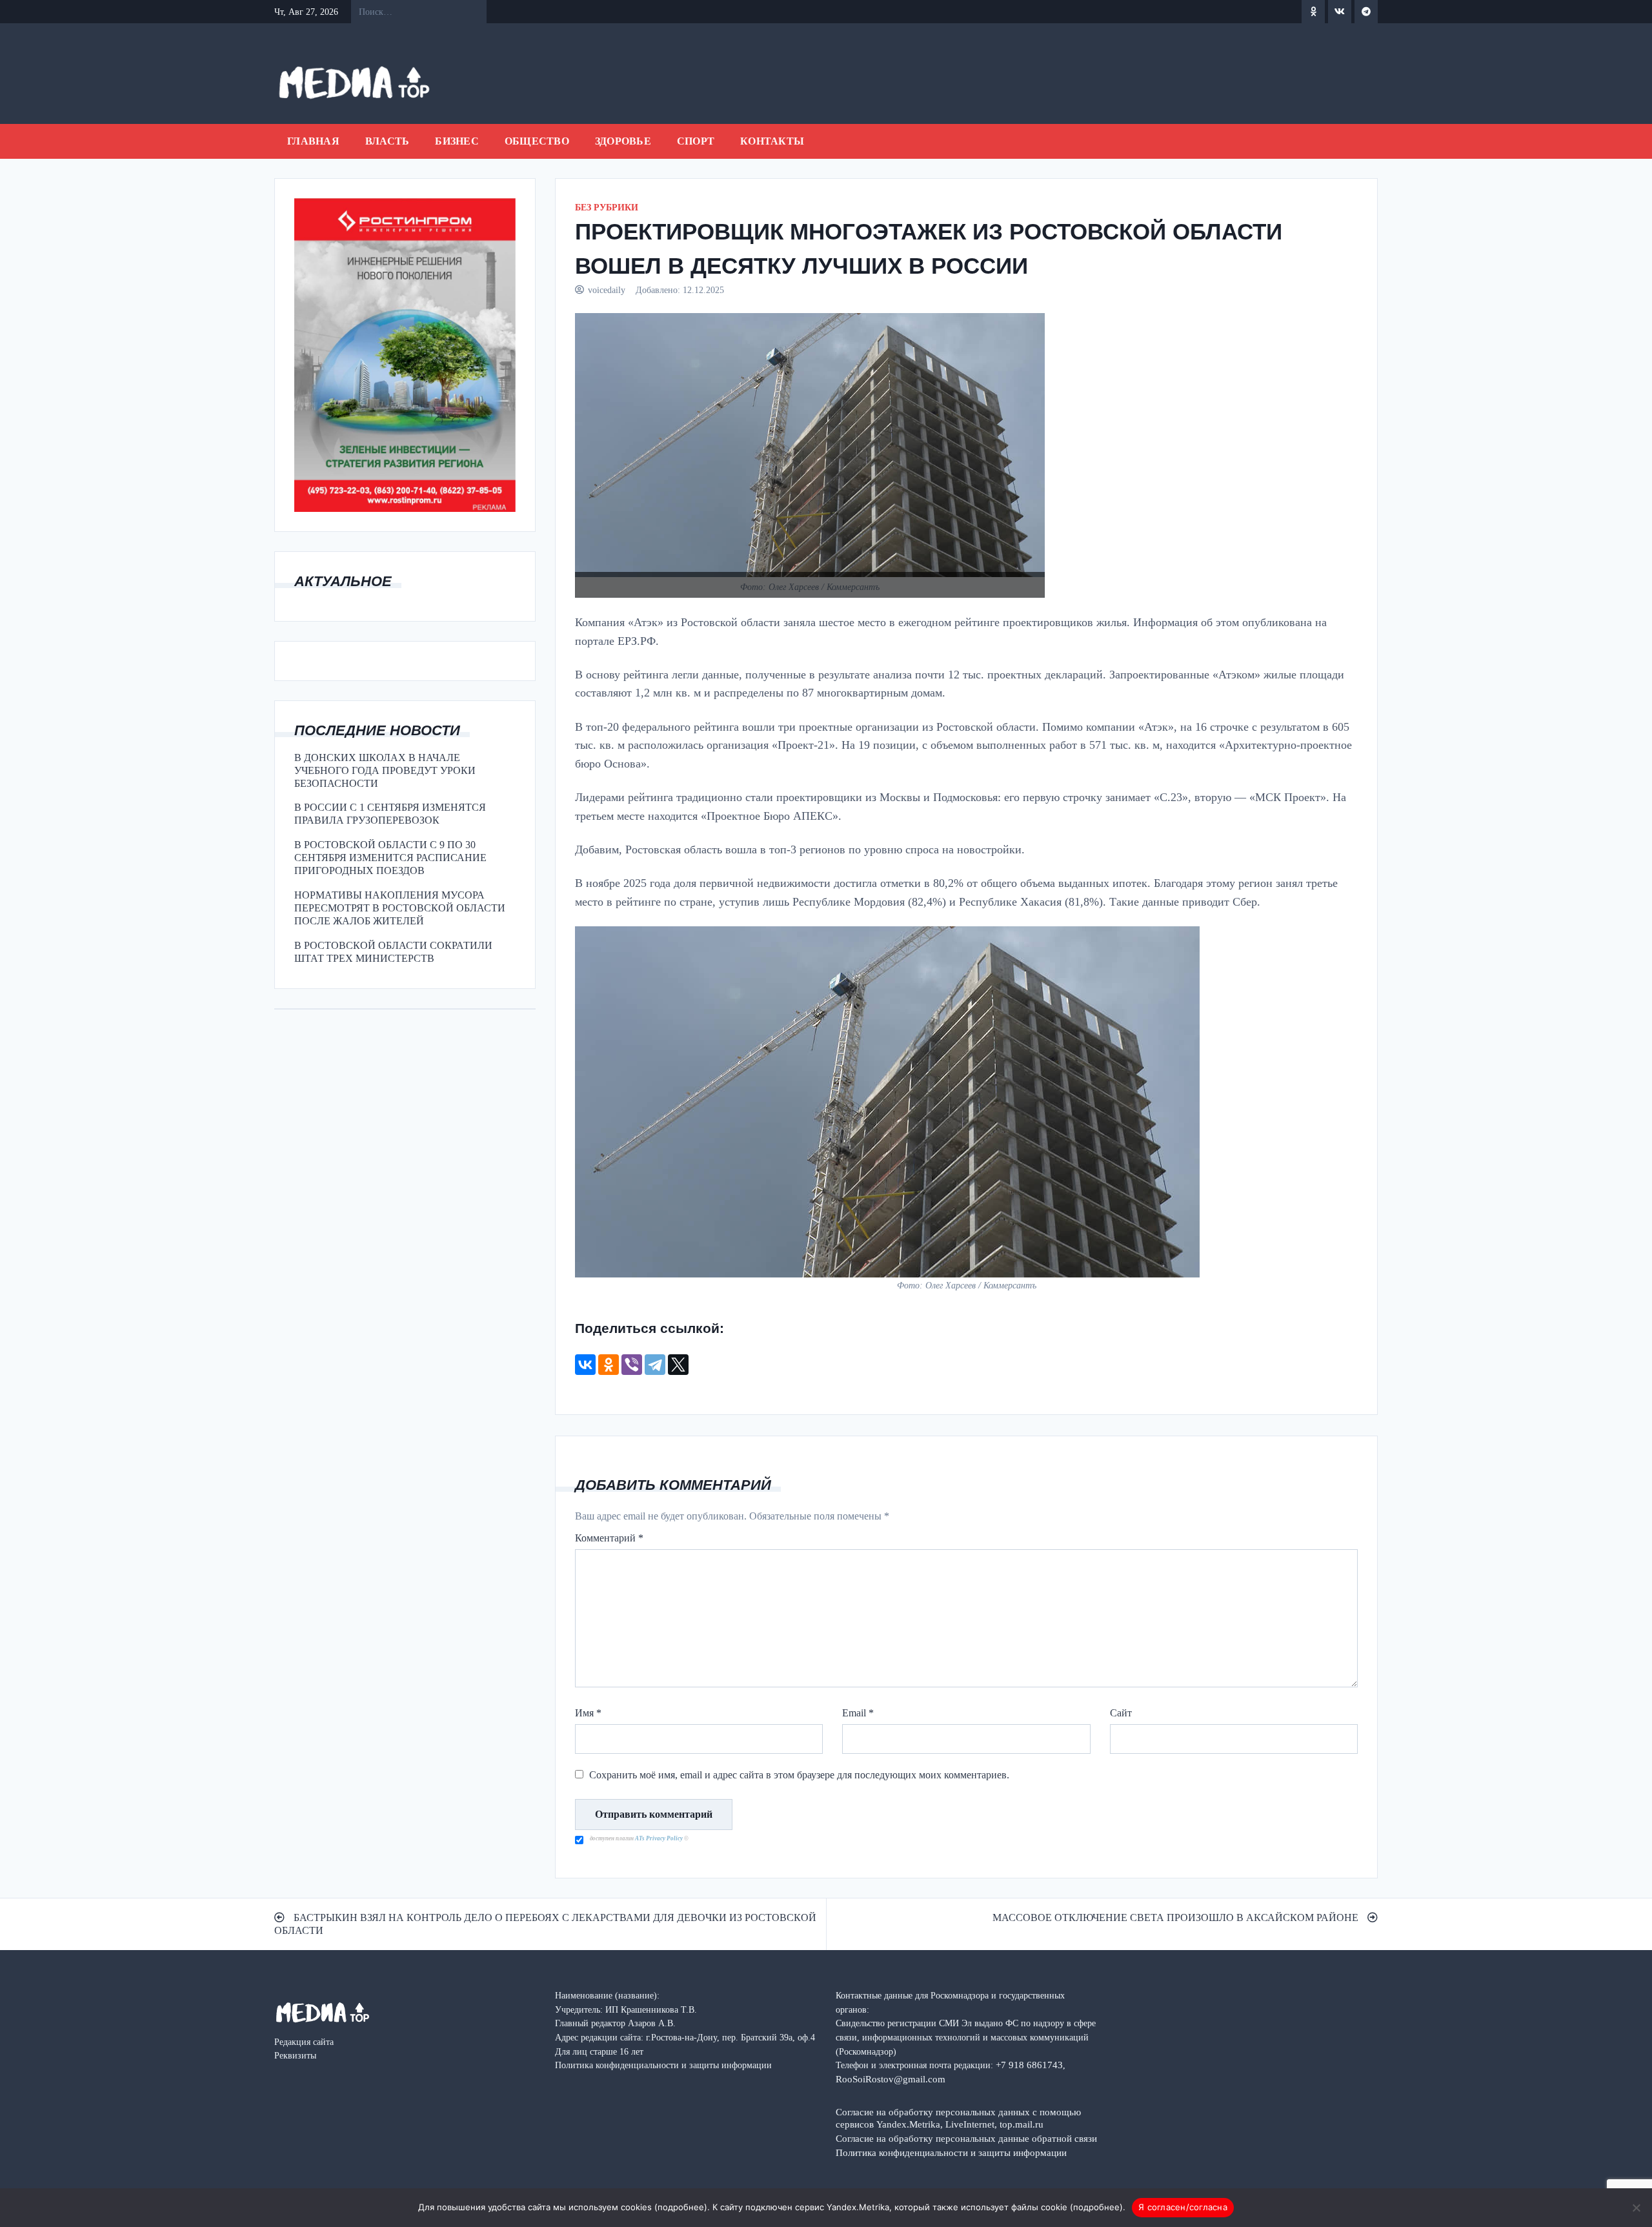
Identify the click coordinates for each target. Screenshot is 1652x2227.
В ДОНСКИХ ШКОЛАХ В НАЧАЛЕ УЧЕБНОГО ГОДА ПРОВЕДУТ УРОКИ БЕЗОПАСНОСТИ (385, 770)
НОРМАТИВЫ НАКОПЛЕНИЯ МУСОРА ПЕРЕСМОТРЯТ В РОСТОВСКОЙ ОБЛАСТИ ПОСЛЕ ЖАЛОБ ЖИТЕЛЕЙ (400, 908)
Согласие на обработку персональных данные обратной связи (966, 2138)
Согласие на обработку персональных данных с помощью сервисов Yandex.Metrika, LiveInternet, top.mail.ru (958, 2118)
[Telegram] (655, 1365)
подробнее (681, 2207)
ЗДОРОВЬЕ (623, 141)
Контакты (772, 141)
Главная (313, 141)
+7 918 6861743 (1029, 2065)
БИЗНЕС (457, 141)
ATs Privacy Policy (660, 1838)
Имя (588, 1713)
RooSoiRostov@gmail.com (891, 2079)
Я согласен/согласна (1183, 2207)
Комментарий (609, 1538)
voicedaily (607, 290)
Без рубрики (607, 208)
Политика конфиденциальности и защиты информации (951, 2152)
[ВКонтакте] (585, 1365)
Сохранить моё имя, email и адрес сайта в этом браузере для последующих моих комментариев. (799, 1775)
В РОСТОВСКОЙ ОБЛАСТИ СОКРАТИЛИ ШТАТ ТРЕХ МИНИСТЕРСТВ (393, 952)
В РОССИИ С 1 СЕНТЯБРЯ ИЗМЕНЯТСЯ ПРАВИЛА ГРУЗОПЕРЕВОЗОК (390, 814)
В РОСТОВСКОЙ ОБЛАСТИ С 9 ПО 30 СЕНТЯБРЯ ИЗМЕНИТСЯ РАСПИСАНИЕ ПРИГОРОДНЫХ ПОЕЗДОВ (390, 858)
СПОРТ (696, 141)
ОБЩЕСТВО (537, 141)
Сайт (1121, 1713)
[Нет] (1636, 2208)
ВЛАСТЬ (388, 141)
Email (858, 1713)
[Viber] (632, 1365)
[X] (678, 1365)
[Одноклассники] (609, 1365)
